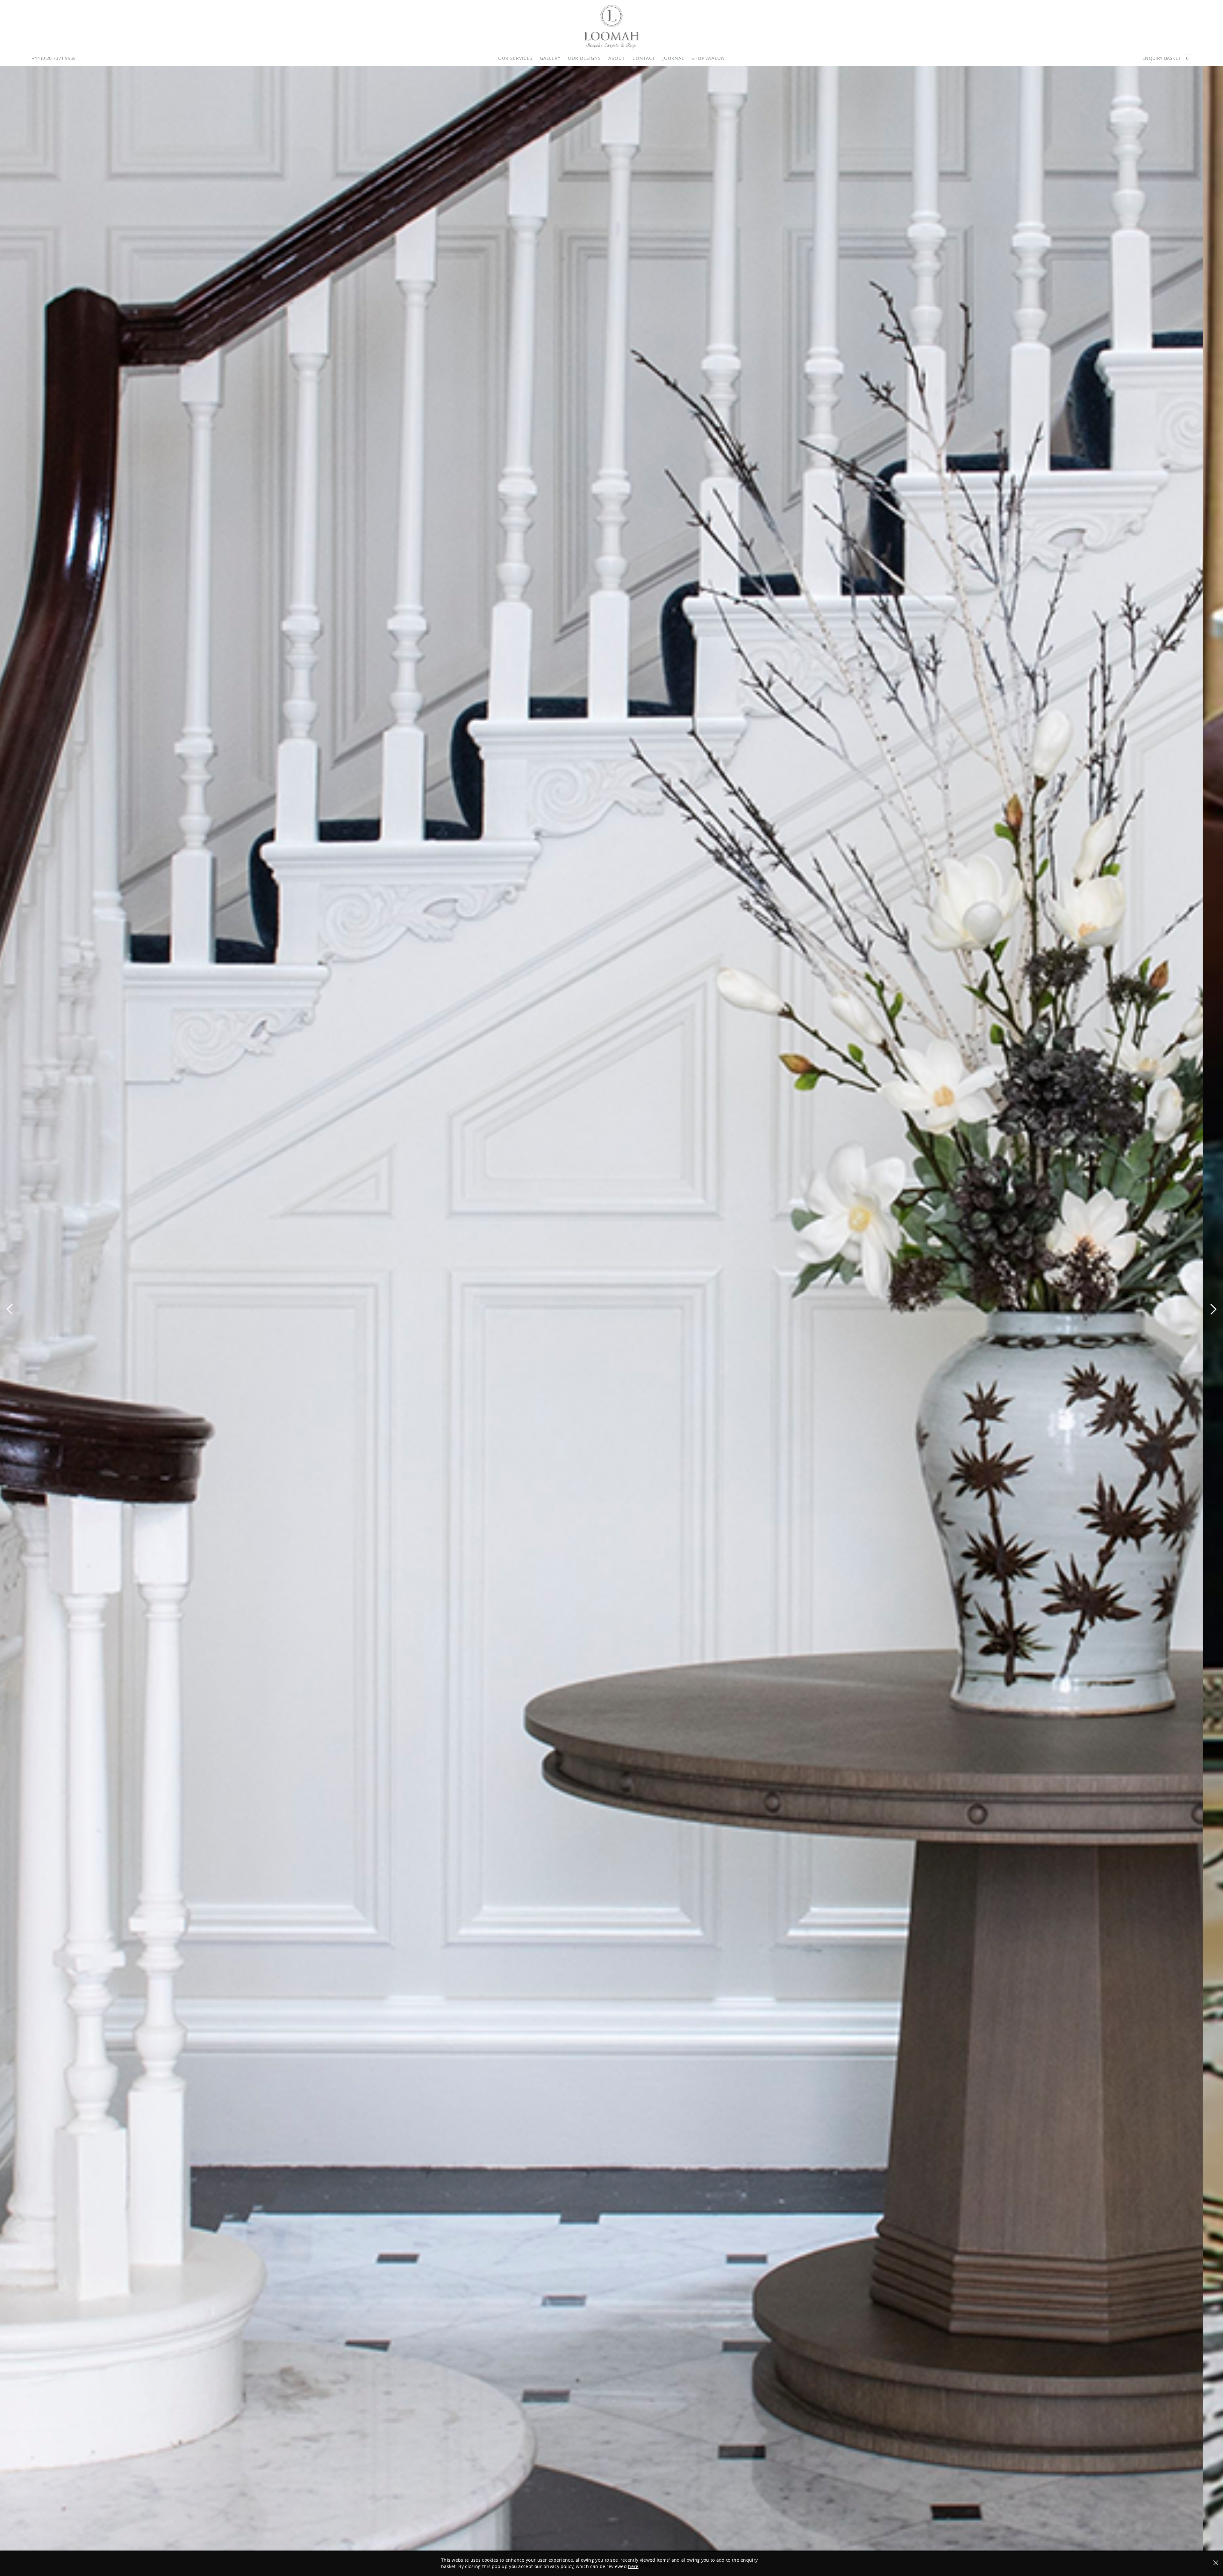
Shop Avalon (708, 58)
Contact (644, 58)
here (633, 2566)
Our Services (515, 58)
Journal (673, 58)
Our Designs (584, 58)
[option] (611, 1314)
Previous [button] (10, 1309)
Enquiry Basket (1166, 58)
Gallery (550, 58)
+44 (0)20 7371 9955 (54, 58)
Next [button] (1213, 1309)
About (617, 58)
